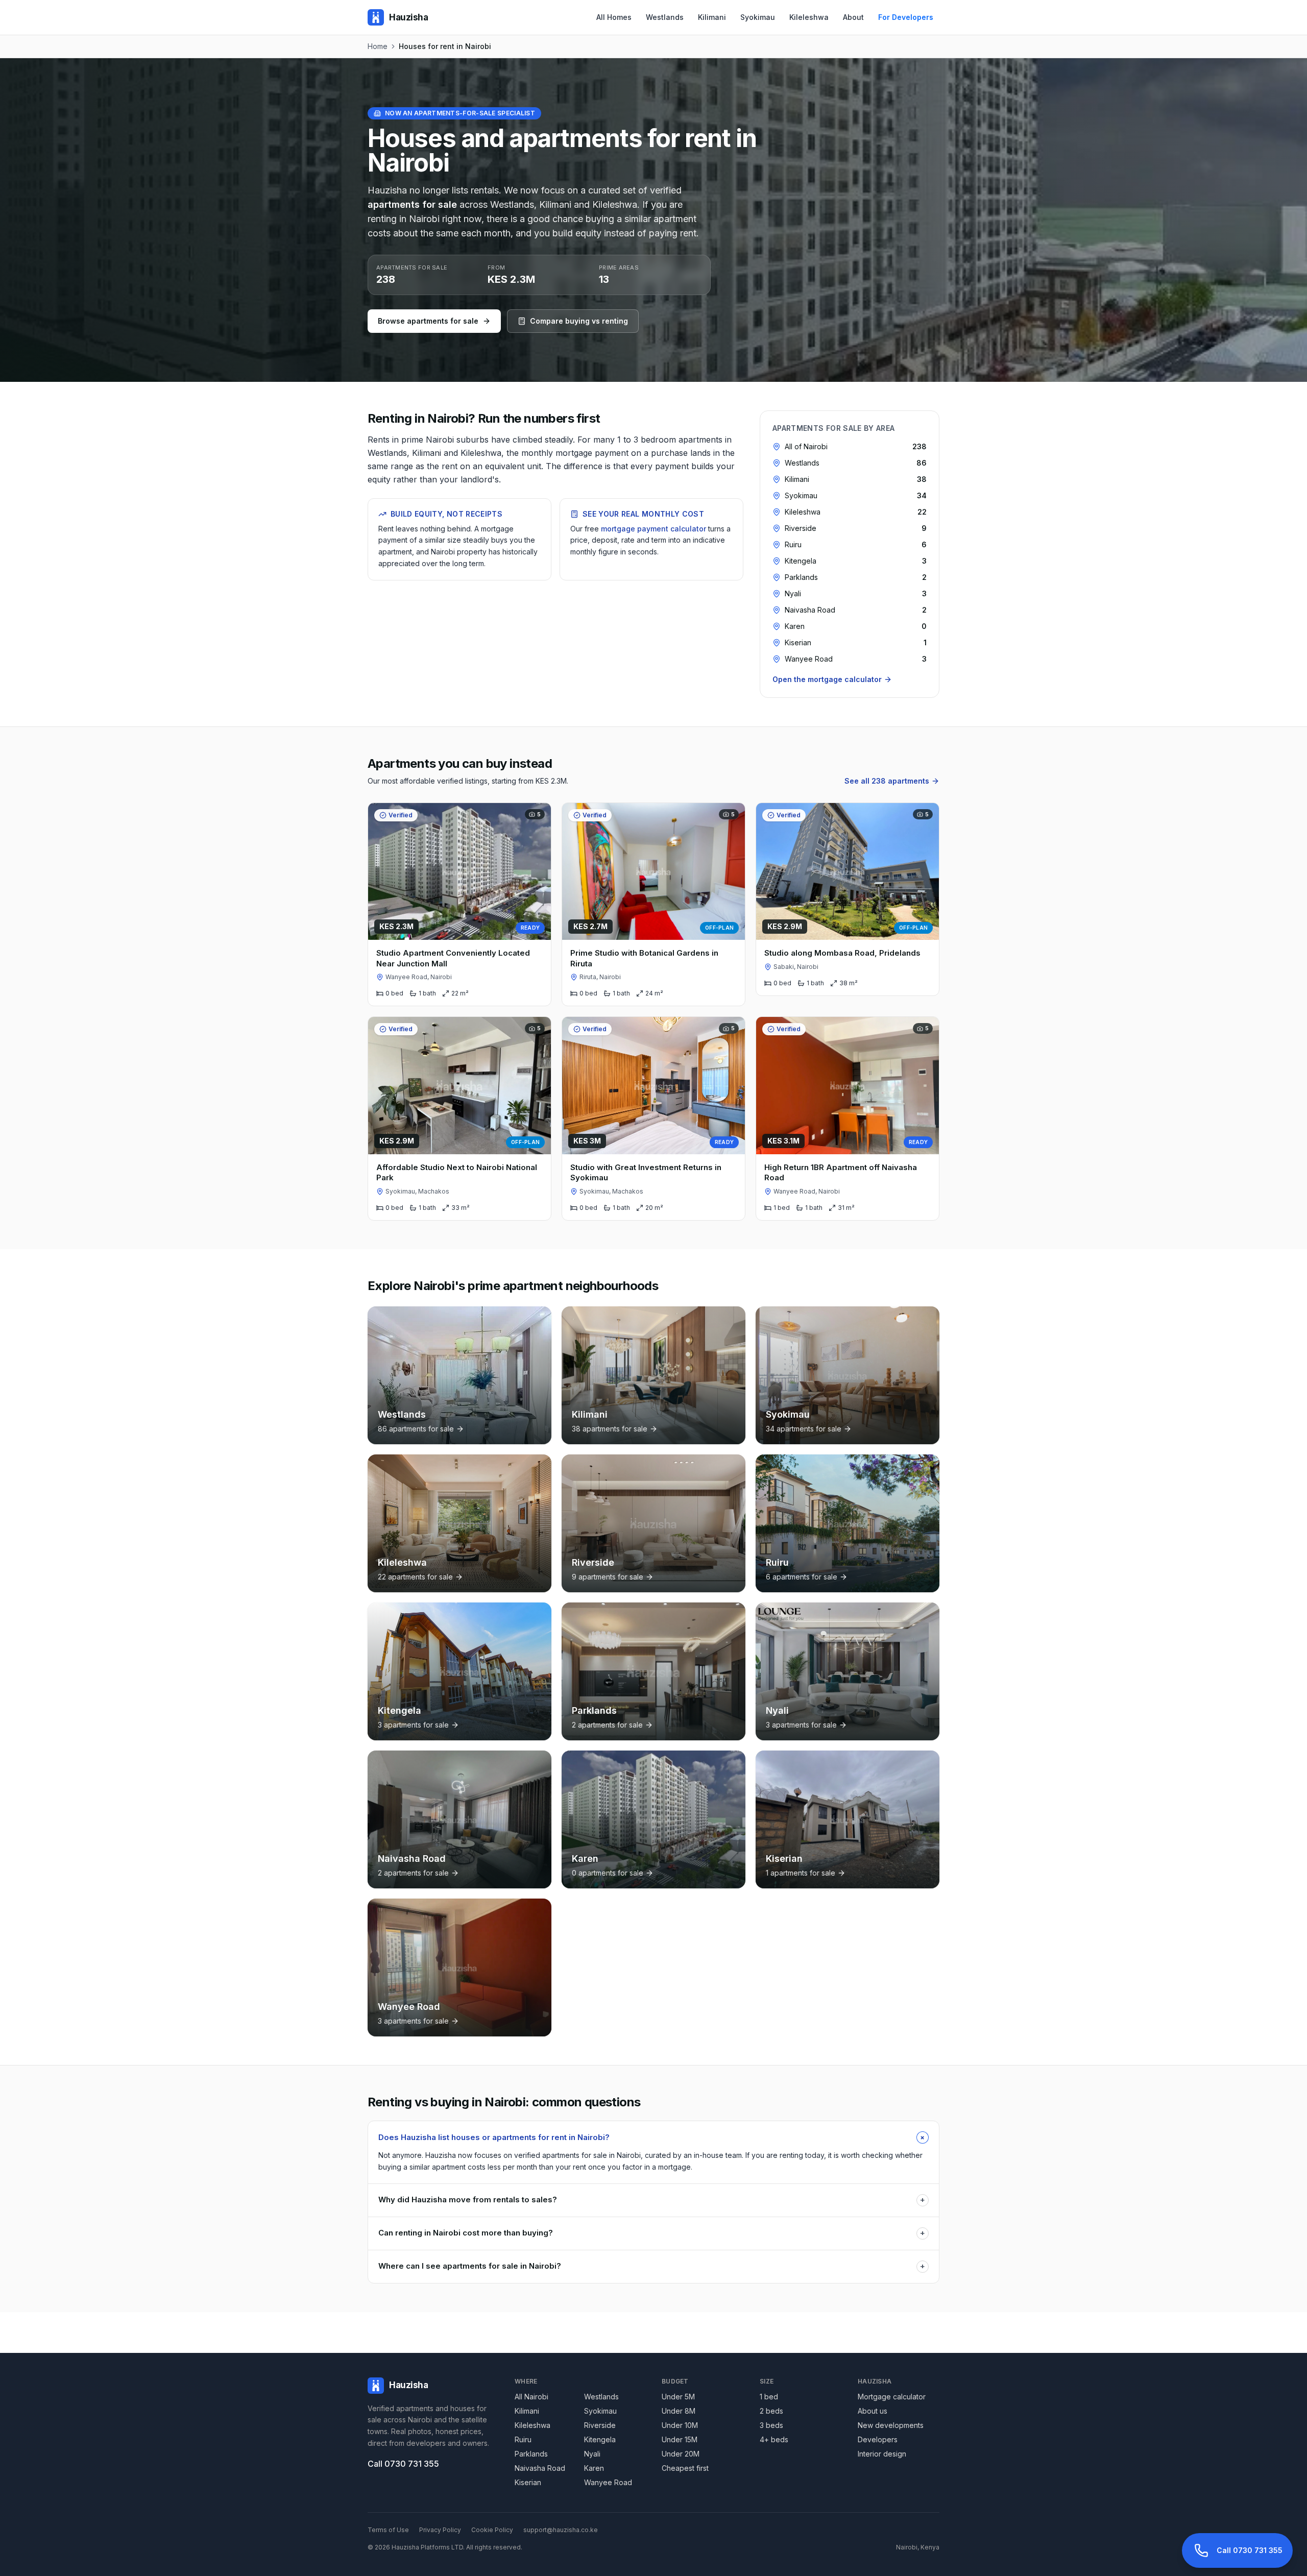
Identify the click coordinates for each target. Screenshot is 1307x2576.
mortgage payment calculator (653, 529)
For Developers (906, 17)
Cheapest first (685, 2468)
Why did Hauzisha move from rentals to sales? (652, 2200)
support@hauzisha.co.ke (561, 2530)
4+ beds (774, 2439)
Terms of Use (388, 2530)
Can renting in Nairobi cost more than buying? (652, 2233)
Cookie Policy (492, 2530)
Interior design (882, 2454)
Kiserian (528, 2482)
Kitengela (600, 2439)
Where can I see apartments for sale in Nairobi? (652, 2266)
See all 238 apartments (887, 781)
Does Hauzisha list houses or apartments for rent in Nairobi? (653, 2137)
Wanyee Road (608, 2482)
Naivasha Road (540, 2468)
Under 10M (680, 2425)
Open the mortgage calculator (827, 679)
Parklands (531, 2454)
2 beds (771, 2411)
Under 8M (679, 2411)
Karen (594, 2468)
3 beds (771, 2425)
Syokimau (758, 17)
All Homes (614, 17)
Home (378, 46)
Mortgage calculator (892, 2397)
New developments (891, 2425)
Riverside (600, 2425)
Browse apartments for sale (428, 321)
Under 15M (680, 2439)
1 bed (769, 2397)
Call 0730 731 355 (403, 2464)
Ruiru (523, 2439)
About (853, 17)
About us (873, 2411)
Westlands (665, 17)
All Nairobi (531, 2397)
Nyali (592, 2454)
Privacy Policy (440, 2530)
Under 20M (681, 2454)
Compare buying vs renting (579, 321)
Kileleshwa (809, 17)
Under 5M (678, 2397)
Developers (878, 2439)
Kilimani (712, 17)
